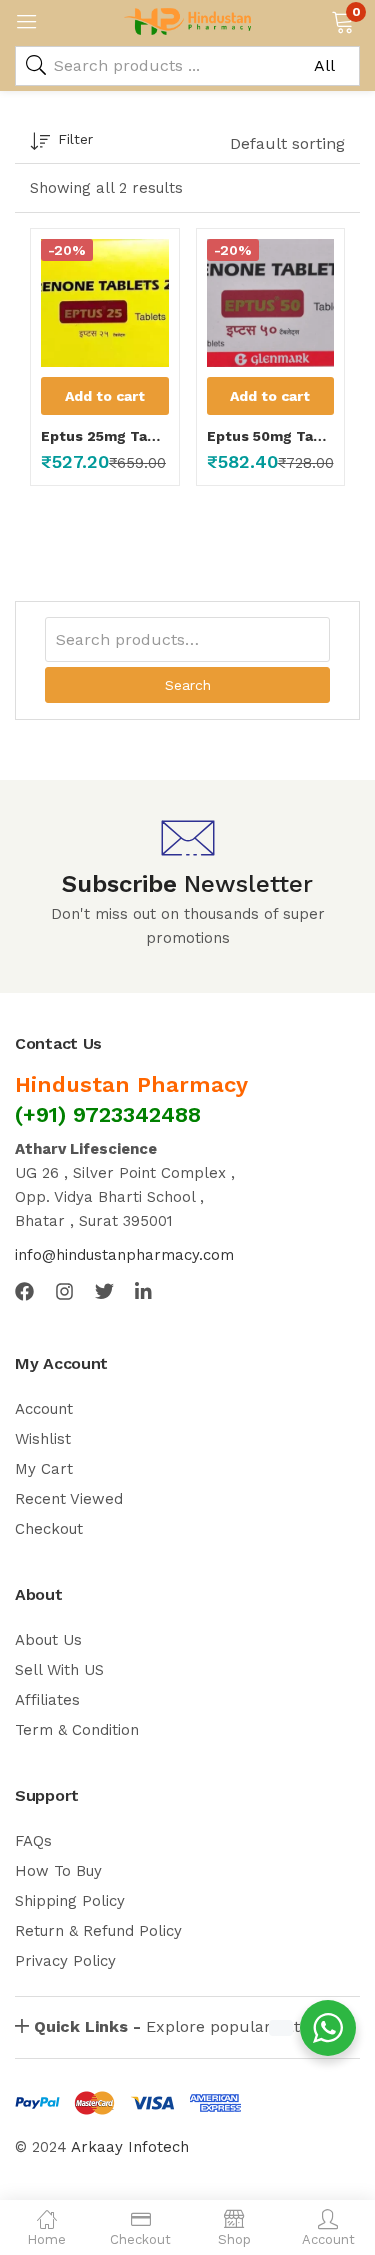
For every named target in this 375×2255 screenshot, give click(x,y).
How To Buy (58, 1871)
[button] (342, 20)
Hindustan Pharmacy (131, 1084)
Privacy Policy (65, 1961)
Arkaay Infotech (130, 2147)
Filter (75, 139)
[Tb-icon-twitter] (104, 1291)
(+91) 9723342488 (108, 1114)
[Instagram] (64, 1291)
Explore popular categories (194, 2026)
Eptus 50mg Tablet (271, 436)
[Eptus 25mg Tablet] (105, 303)
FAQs (33, 1841)
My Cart (44, 1469)
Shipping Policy (70, 1901)
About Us (48, 1640)
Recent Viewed (69, 1499)
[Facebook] (24, 1291)
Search (188, 685)
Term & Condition (77, 1730)
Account (44, 1409)
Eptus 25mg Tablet (105, 436)
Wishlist (43, 1439)
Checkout (49, 1529)
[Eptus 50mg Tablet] (271, 303)
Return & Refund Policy (98, 1931)
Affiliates (47, 1700)
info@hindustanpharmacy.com (124, 1255)
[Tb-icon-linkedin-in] (144, 1291)
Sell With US (59, 1670)
